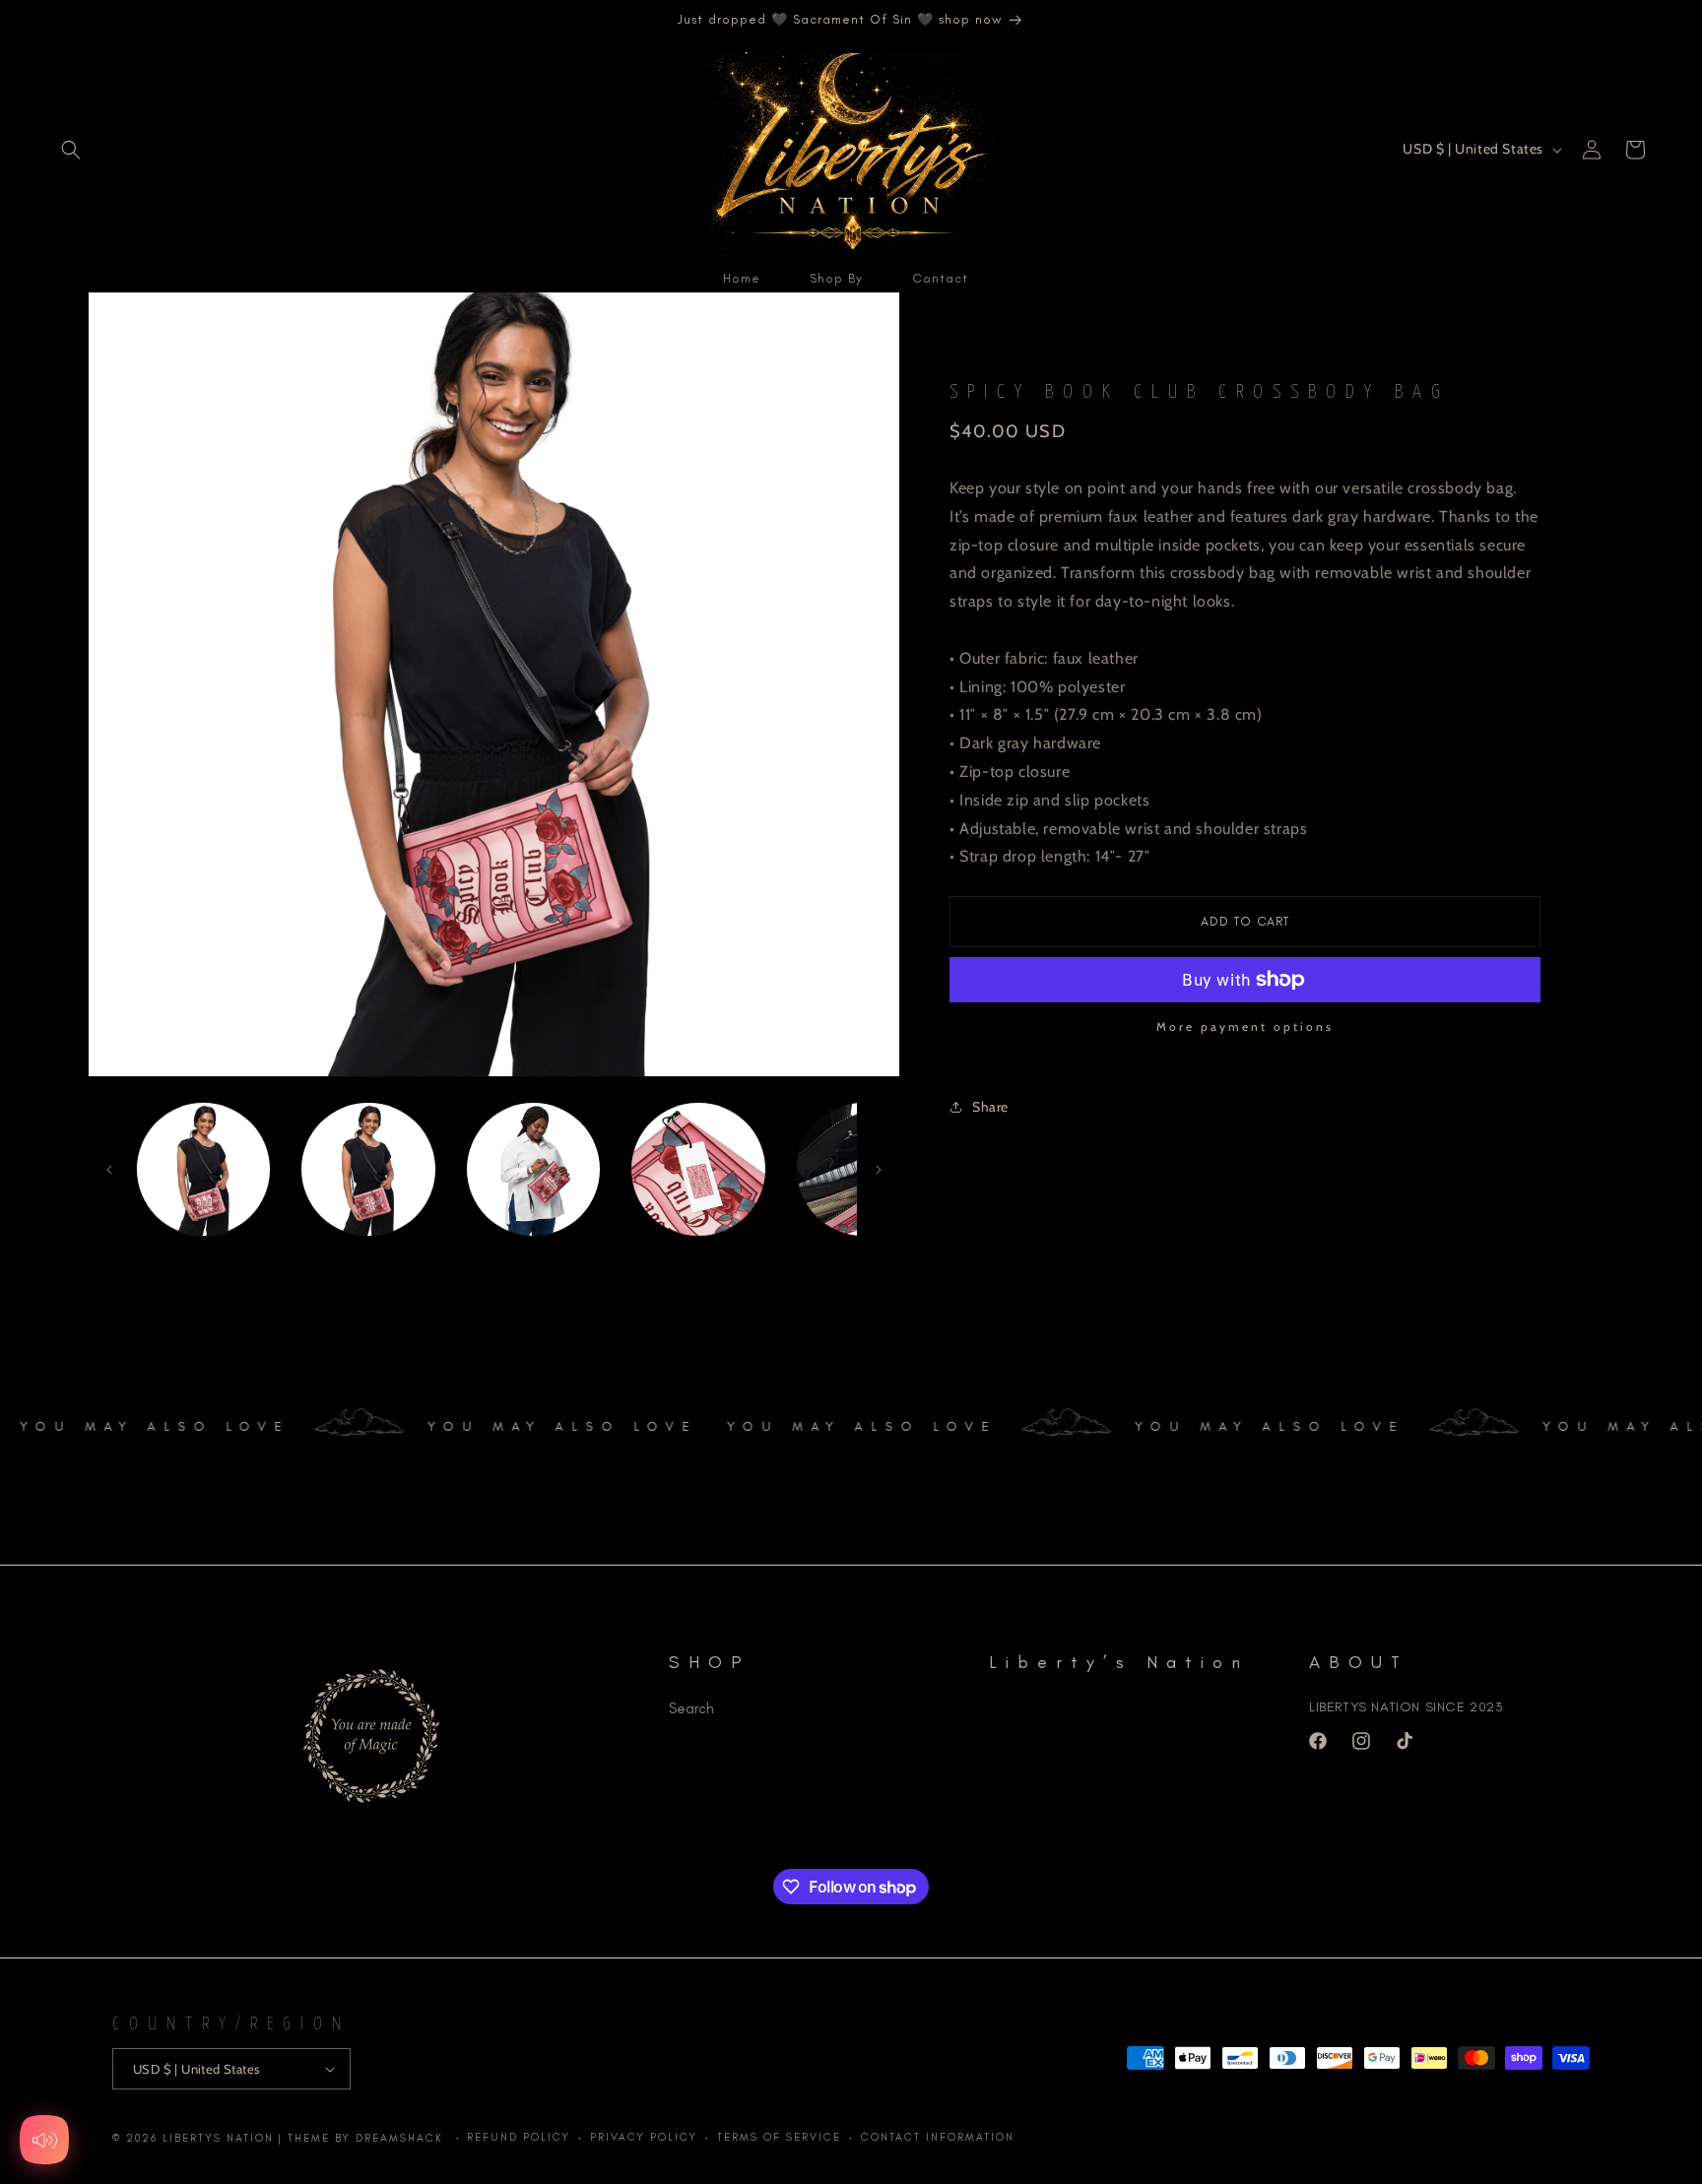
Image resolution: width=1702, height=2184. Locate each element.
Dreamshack (402, 2138)
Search (691, 1708)
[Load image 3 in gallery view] (533, 1169)
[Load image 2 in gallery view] (368, 1169)
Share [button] (990, 1107)
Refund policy (519, 2137)
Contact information (938, 2137)
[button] (71, 150)
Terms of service (779, 2137)
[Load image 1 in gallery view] (203, 1169)
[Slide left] (109, 1170)
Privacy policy (644, 2137)
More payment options (1245, 1027)
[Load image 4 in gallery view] (698, 1169)
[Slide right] (879, 1170)
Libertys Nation (218, 2138)
